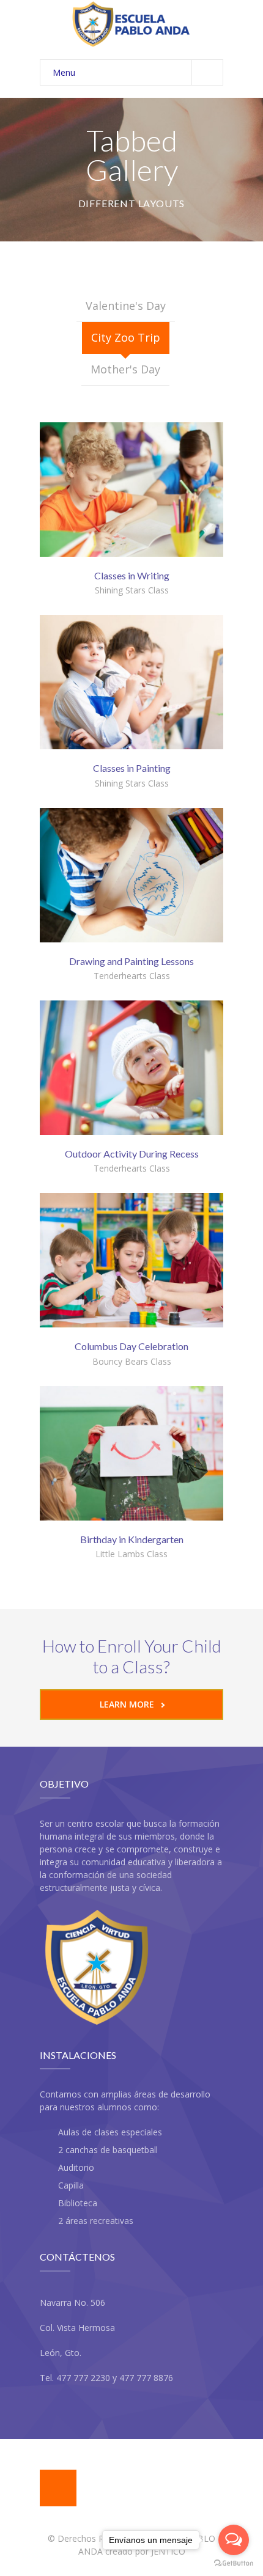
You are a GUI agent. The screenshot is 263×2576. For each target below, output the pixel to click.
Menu (64, 72)
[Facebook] (58, 2488)
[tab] (126, 306)
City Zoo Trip (126, 337)
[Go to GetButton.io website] (234, 2563)
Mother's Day (125, 369)
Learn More (127, 1704)
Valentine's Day (126, 306)
